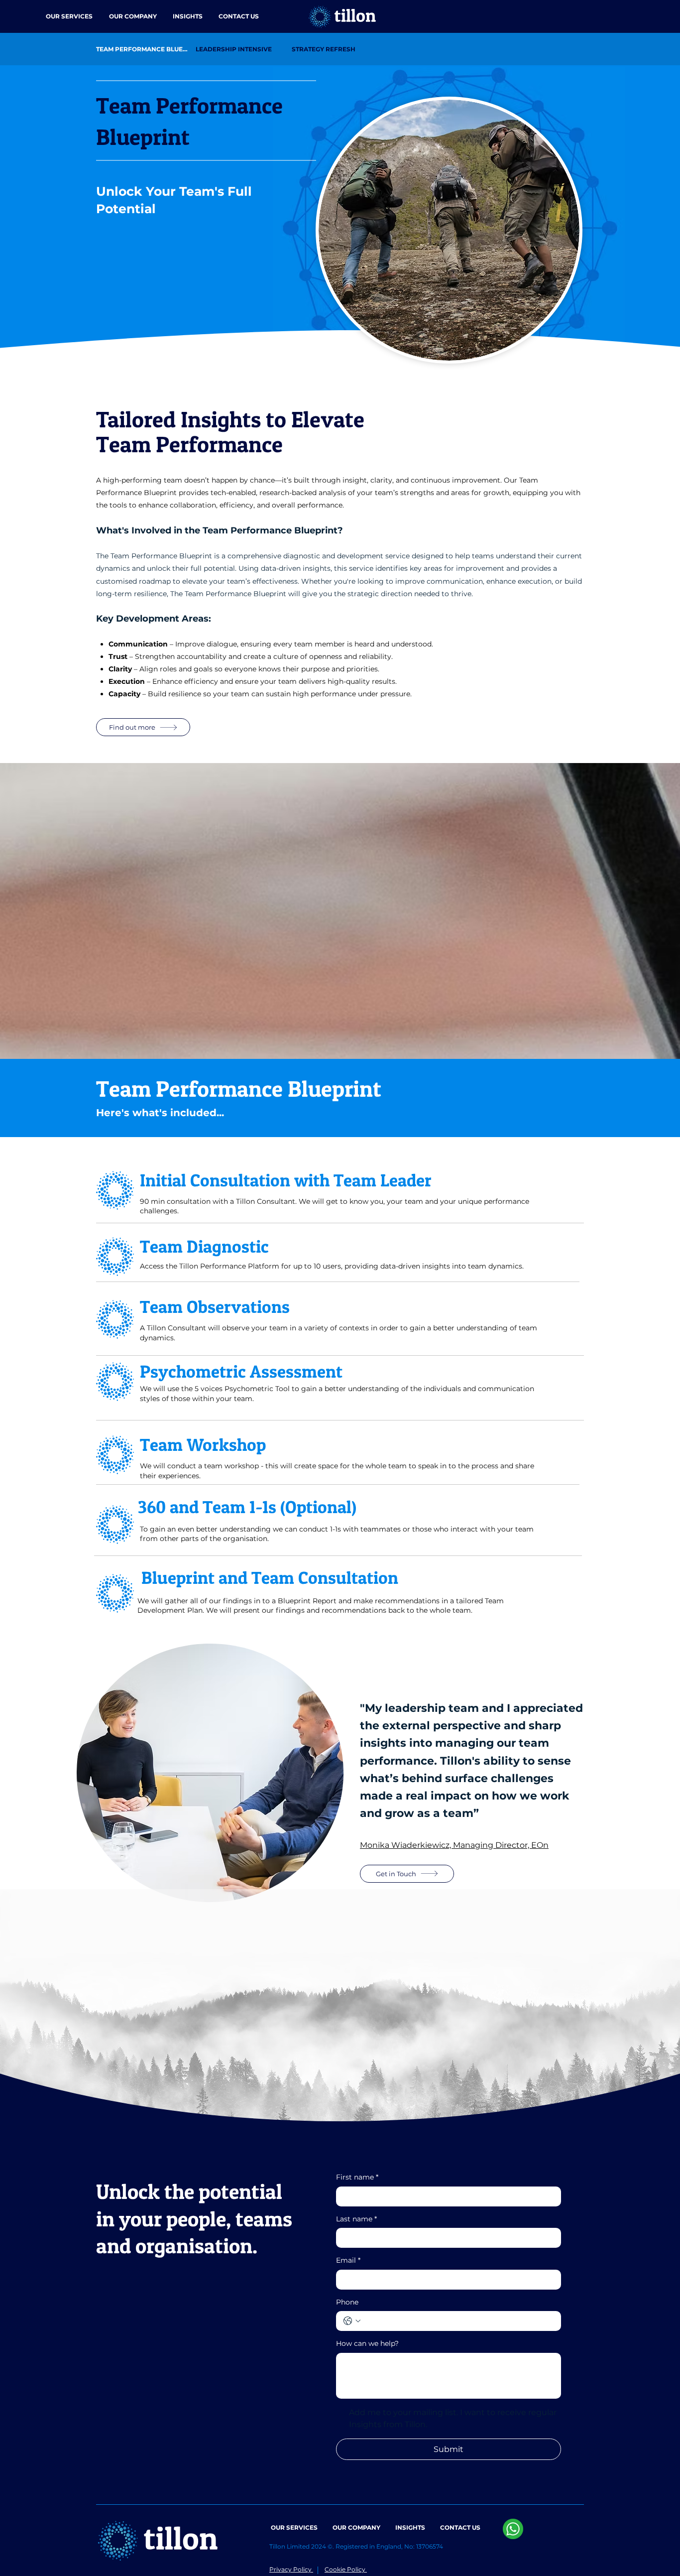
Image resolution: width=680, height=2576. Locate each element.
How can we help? (367, 2343)
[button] (69, 16)
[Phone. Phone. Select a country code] (352, 2321)
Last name (356, 2219)
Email (348, 2260)
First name (357, 2177)
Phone (347, 2302)
